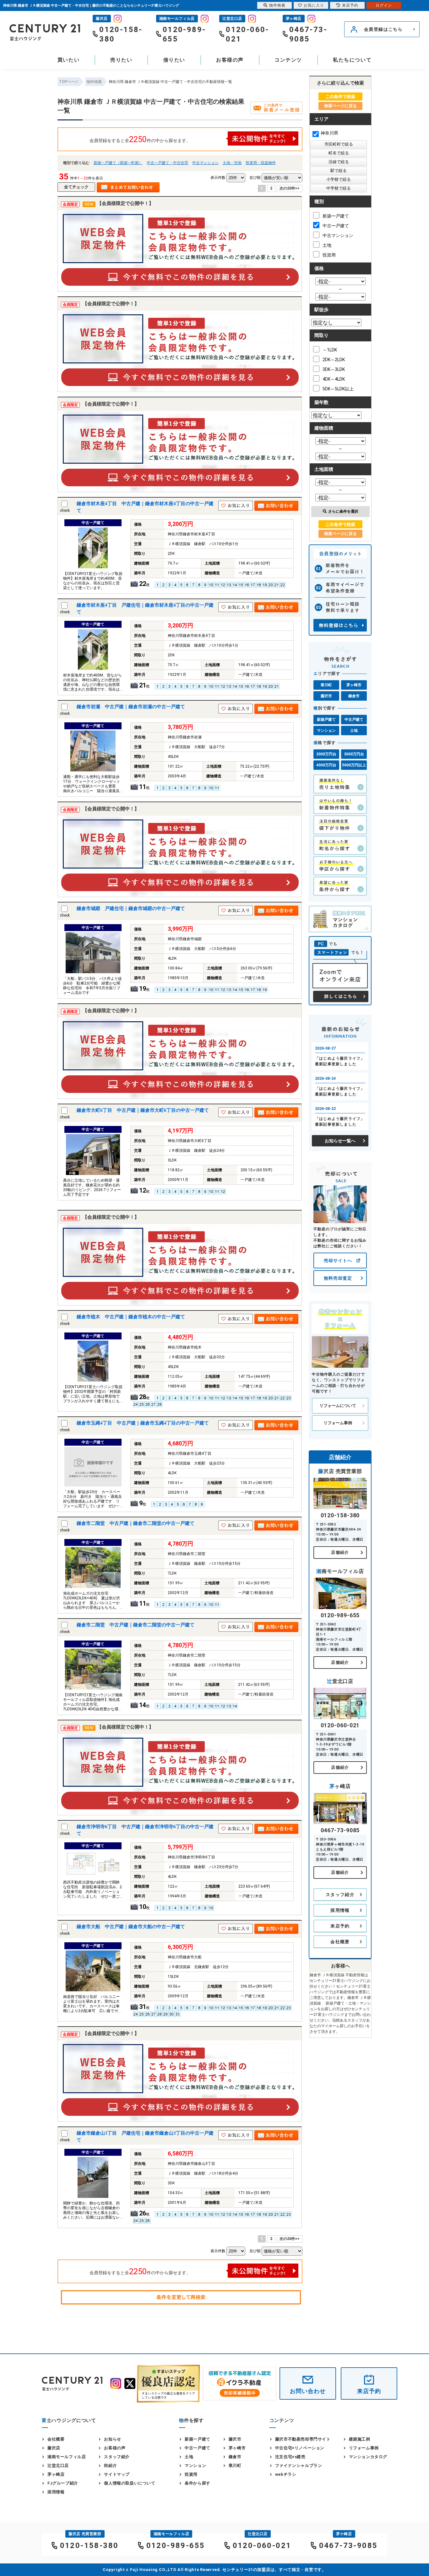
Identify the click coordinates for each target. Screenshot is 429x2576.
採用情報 (340, 1910)
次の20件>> (290, 188)
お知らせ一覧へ (340, 1141)
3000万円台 (354, 754)
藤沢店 (54, 2448)
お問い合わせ (308, 2391)
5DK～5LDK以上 (338, 389)
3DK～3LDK (334, 369)
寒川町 (326, 685)
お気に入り (314, 5)
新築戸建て (326, 720)
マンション (326, 731)
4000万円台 (326, 765)
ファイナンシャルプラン (299, 2466)
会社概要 (340, 1942)
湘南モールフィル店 (67, 2457)
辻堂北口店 (58, 2466)
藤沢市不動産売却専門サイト (303, 2439)
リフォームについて (338, 1406)
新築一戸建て (336, 216)
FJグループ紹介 (63, 2483)
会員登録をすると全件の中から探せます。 (140, 139)
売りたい (121, 60)
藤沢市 (326, 696)
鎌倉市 (354, 696)
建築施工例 (360, 2439)
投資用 (329, 255)
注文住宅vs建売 (290, 2457)
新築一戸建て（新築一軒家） (118, 163)
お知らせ (112, 2439)
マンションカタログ (368, 2457)
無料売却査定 (338, 1278)
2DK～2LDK (334, 360)
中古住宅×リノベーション (300, 2448)
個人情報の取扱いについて (130, 2483)
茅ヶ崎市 (354, 685)
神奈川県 (329, 133)
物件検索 (277, 5)
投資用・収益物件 (261, 163)
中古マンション (205, 163)
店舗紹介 (340, 1552)
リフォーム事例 (338, 1423)
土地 (327, 245)
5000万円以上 (354, 765)
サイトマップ (117, 2474)
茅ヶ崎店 (56, 2474)
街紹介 (110, 2466)
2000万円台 (326, 754)
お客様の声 (230, 60)
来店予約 (340, 1926)
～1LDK (330, 350)
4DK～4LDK (334, 379)
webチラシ (286, 2474)
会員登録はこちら (383, 29)
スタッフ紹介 (340, 1895)
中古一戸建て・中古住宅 (167, 163)
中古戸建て (354, 720)
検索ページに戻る (340, 106)
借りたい (174, 60)
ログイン (384, 5)
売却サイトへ (338, 1260)
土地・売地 (232, 163)
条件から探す (198, 2483)
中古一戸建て (336, 226)
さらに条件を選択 (343, 511)
